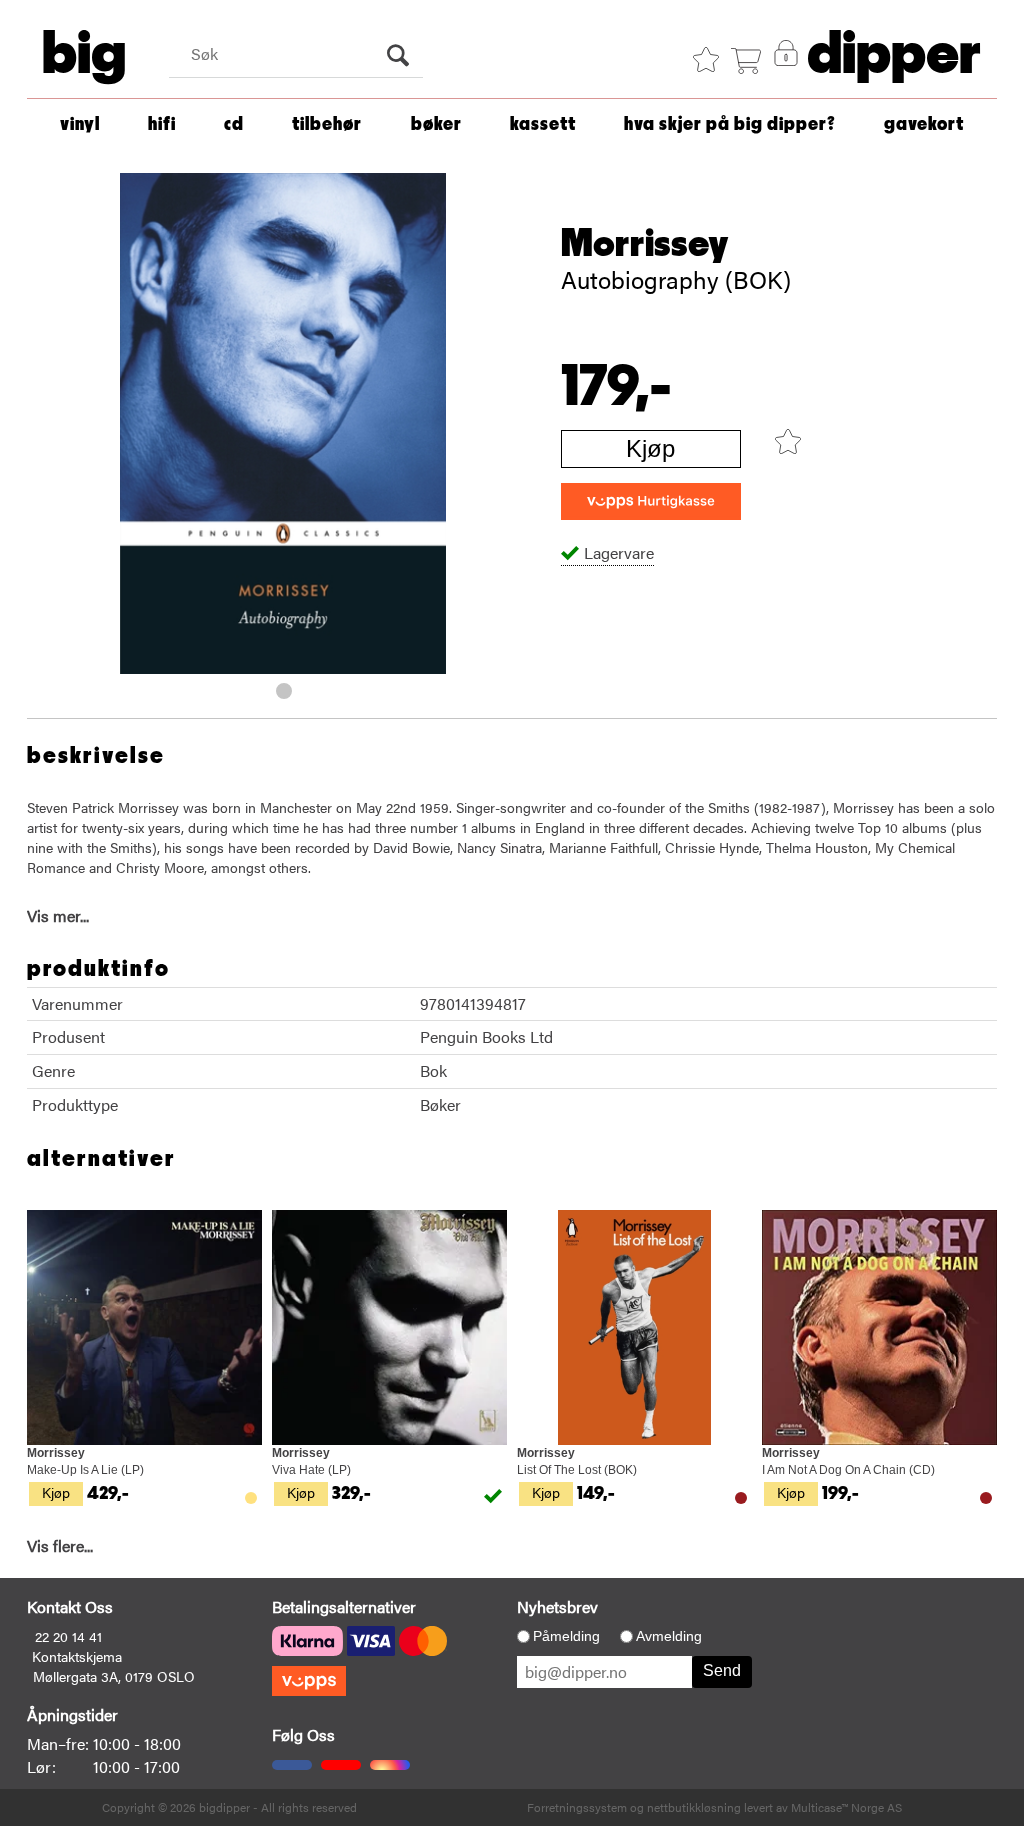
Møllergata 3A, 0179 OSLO (114, 1676)
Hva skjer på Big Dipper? (730, 124)
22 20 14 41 (68, 1636)
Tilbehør (327, 124)
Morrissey (645, 244)
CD (234, 124)
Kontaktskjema (77, 1656)
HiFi (162, 124)
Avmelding (669, 1636)
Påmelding (566, 1636)
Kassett (543, 124)
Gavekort (924, 124)
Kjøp (650, 448)
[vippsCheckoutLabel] (651, 501)
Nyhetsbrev (557, 1606)
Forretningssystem (577, 1807)
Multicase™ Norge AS (846, 1807)
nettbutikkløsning (694, 1807)
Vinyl (80, 124)
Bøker (436, 124)
